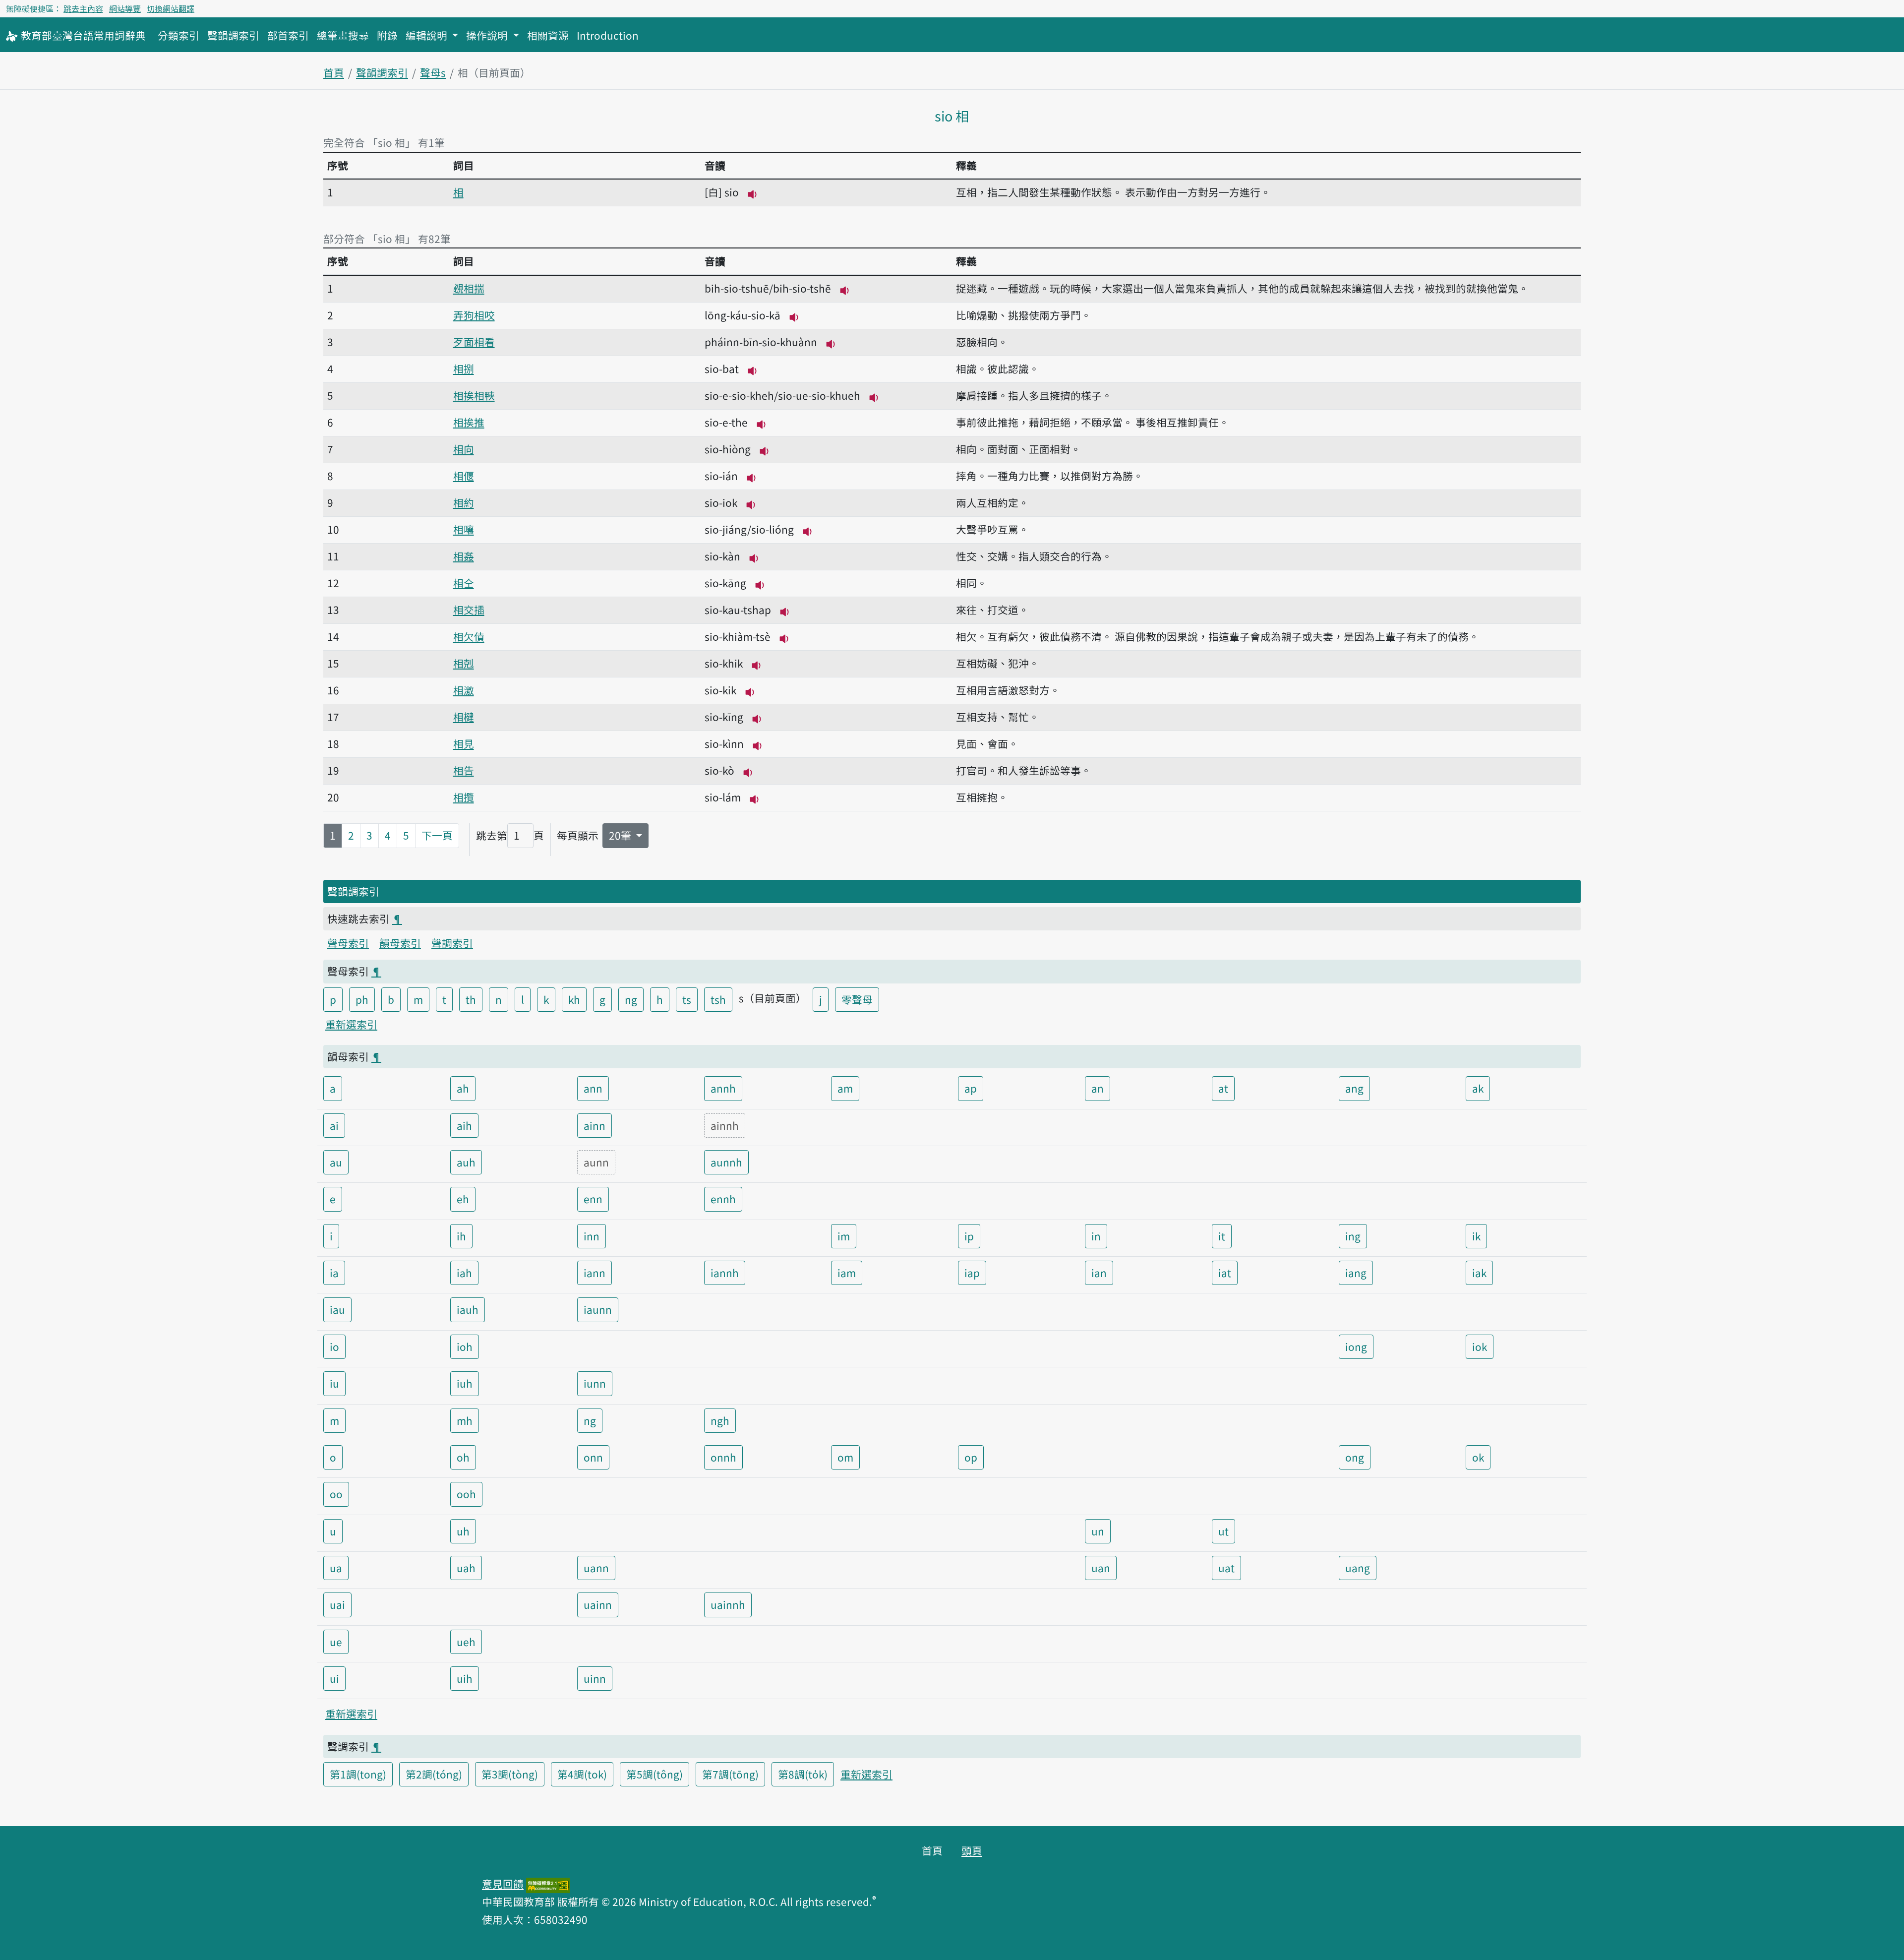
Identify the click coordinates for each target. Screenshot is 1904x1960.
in (1096, 1236)
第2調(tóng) (434, 1774)
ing (1353, 1236)
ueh (466, 1642)
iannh (725, 1273)
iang (1356, 1273)
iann (595, 1273)
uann (596, 1568)
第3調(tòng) (510, 1774)
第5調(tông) (654, 1774)
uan (1101, 1568)
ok (1478, 1457)
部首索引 (288, 35)
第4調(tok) (582, 1774)
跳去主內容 (83, 8)
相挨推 (469, 422)
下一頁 (437, 835)
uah (466, 1568)
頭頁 (972, 1850)
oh (463, 1457)
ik (1476, 1236)
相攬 (464, 797)
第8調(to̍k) (803, 1774)
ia (334, 1273)
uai (337, 1604)
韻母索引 (400, 943)
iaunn (598, 1309)
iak (1479, 1273)
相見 (464, 743)
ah (463, 1088)
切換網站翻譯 (171, 8)
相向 (464, 449)
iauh (468, 1309)
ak (1478, 1088)
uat (1226, 1568)
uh (463, 1531)
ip (969, 1236)
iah (464, 1273)
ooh (466, 1494)
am (845, 1088)
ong (1355, 1457)
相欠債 (469, 636)
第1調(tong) (358, 1774)
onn (593, 1457)
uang (1358, 1568)
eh (463, 1199)
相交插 (469, 610)
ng (631, 999)
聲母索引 (348, 943)
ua (336, 1568)
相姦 (464, 556)
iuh (465, 1383)
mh (465, 1420)
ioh (465, 1347)
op (971, 1457)
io (334, 1347)
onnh (723, 1457)
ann (593, 1088)
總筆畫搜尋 (343, 35)
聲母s (433, 72)
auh (466, 1162)
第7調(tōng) (730, 1774)
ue (336, 1642)
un (1098, 1531)
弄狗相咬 (474, 315)
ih (461, 1236)
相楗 (464, 717)
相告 (464, 770)
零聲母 (857, 999)
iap (972, 1273)
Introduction (608, 35)
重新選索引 (351, 1024)
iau (337, 1309)
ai (334, 1125)
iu (334, 1383)
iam (847, 1273)
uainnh (728, 1604)
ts (687, 999)
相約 (464, 502)
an (1098, 1088)
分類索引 (178, 35)
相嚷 (464, 529)
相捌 (464, 368)
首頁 (334, 72)
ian (1099, 1273)
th (471, 999)
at (1223, 1088)
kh (574, 999)
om (845, 1457)
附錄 (387, 35)
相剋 (464, 663)
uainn (598, 1604)
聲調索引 (452, 943)
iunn (595, 1383)
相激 (464, 690)
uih (465, 1678)
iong (1356, 1347)
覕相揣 (469, 288)
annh (723, 1088)
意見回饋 (503, 1884)
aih (464, 1125)
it (1222, 1236)
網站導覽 (125, 8)
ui (334, 1678)
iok (1480, 1347)
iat (1225, 1273)
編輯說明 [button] (428, 35)
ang (1354, 1088)
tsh (718, 999)
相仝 (464, 583)
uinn (595, 1678)
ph (362, 999)
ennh (723, 1199)
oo (336, 1494)
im (844, 1236)
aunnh (726, 1162)
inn (592, 1236)
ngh (720, 1420)
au (336, 1162)
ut (1223, 1531)
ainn (595, 1125)
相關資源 (548, 35)
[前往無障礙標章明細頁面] (548, 1884)
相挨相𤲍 (474, 395)
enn (593, 1199)
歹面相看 (474, 342)
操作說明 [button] (488, 35)
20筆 (621, 835)
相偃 (464, 476)
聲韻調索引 (233, 35)
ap (971, 1088)
